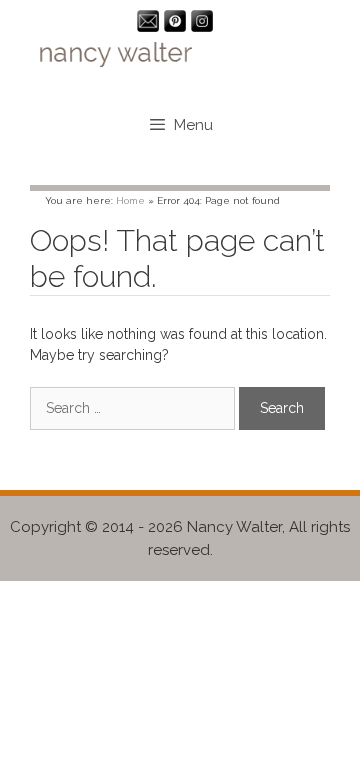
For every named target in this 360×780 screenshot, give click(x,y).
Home (130, 200)
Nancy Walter (234, 527)
